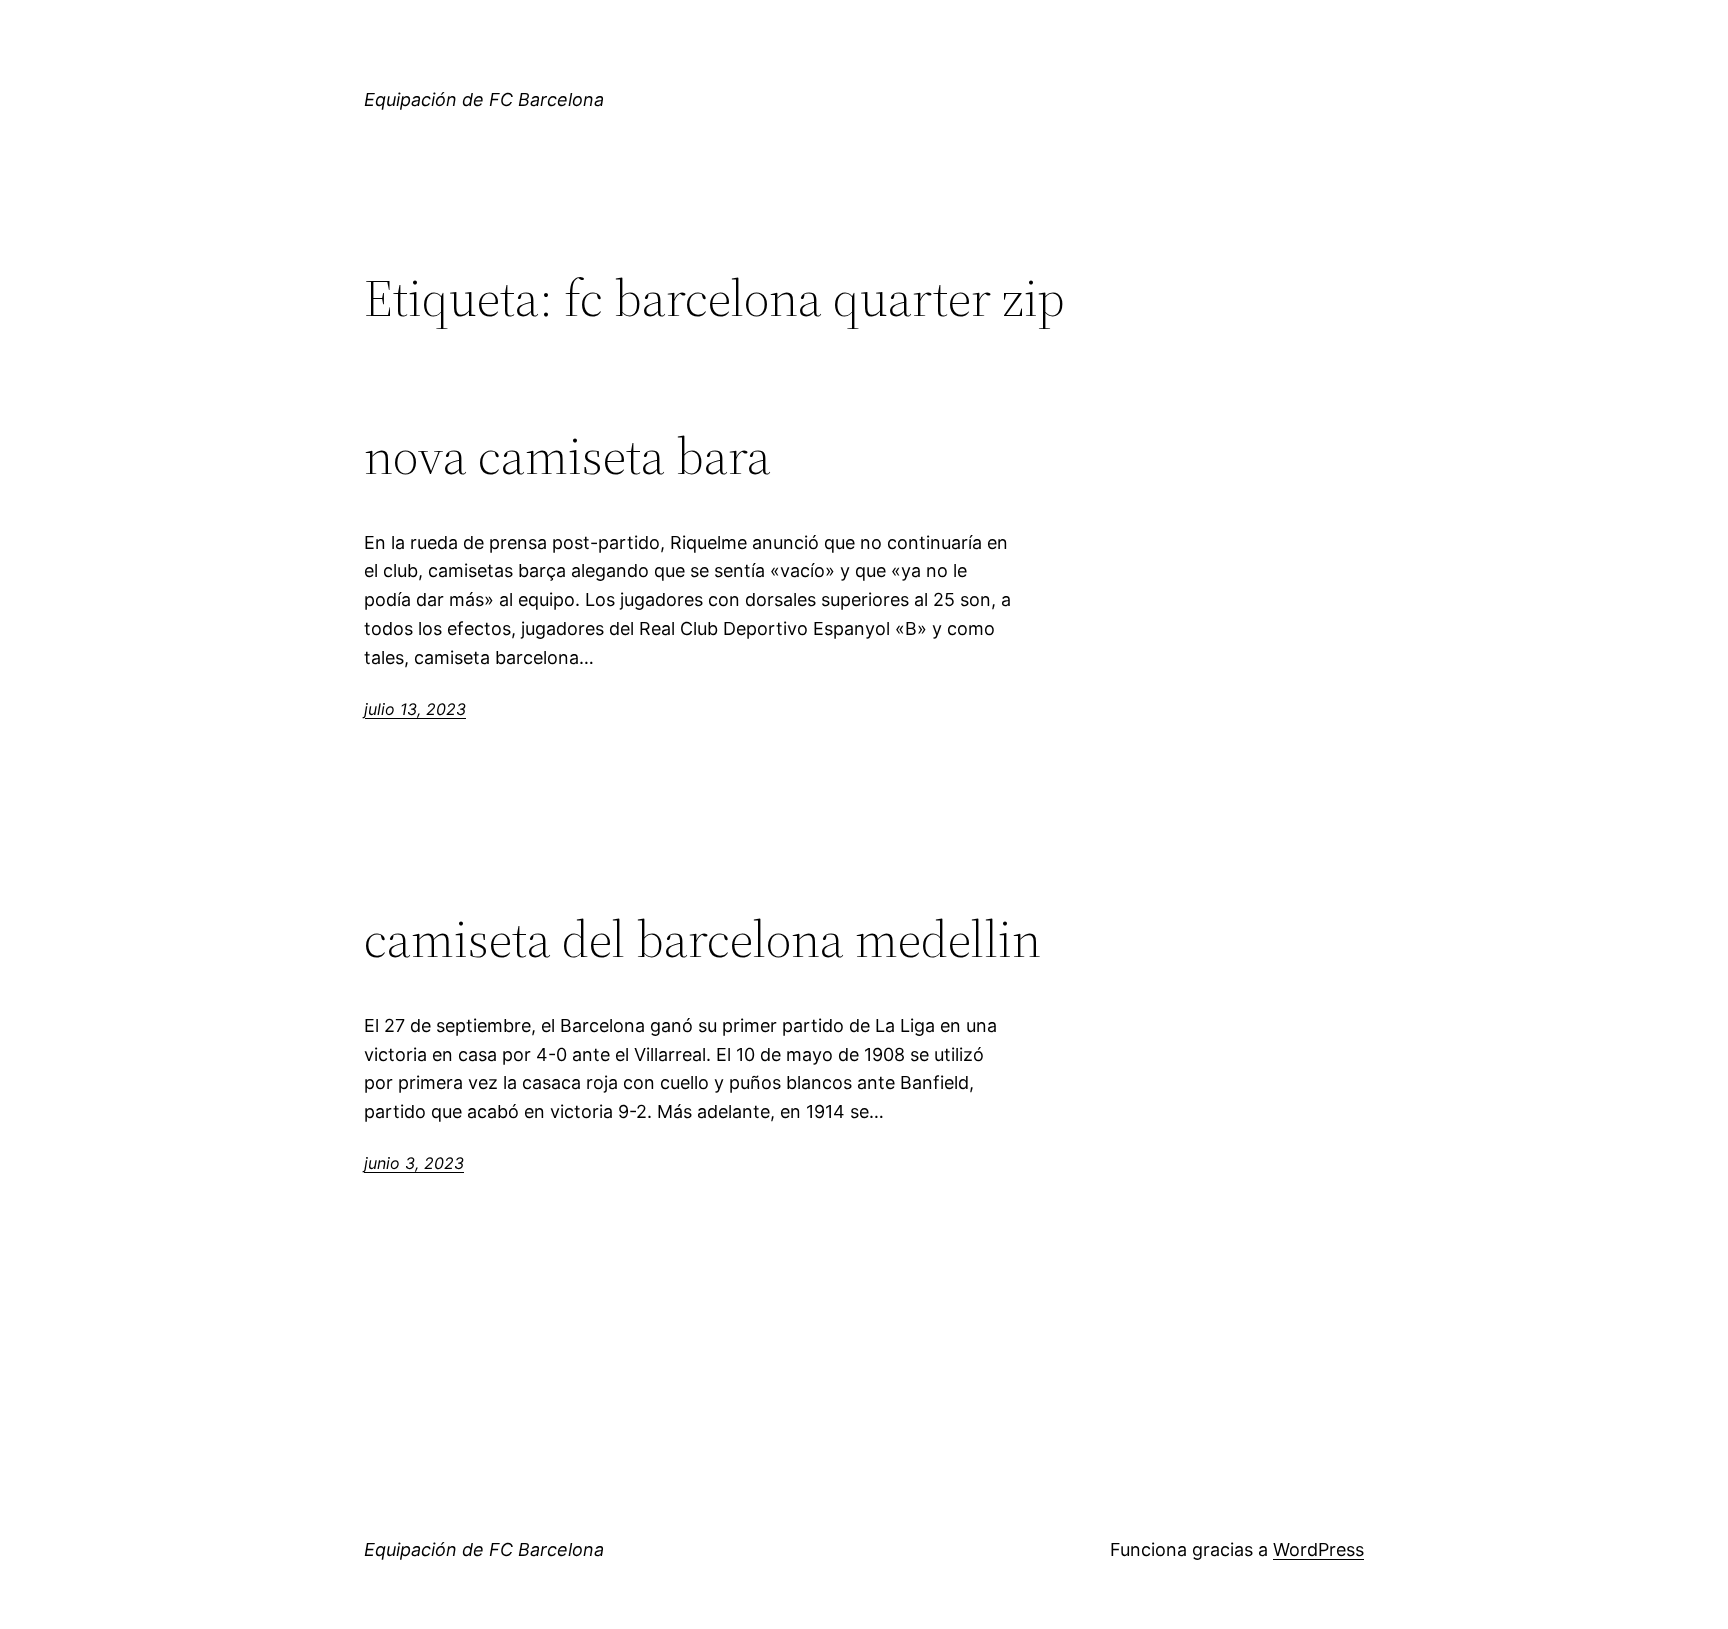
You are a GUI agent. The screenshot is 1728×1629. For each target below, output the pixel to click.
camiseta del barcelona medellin (702, 939)
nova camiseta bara (567, 456)
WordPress (1318, 1549)
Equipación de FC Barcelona (484, 99)
